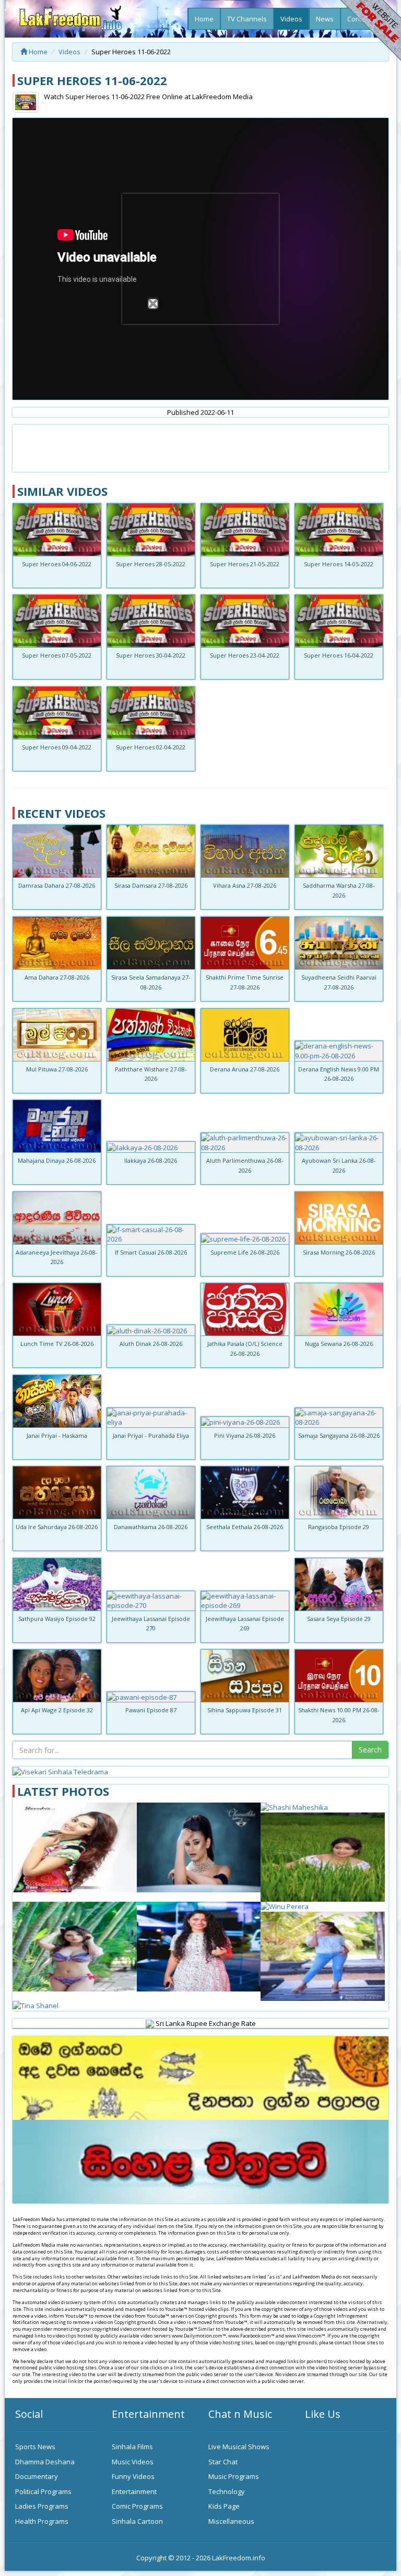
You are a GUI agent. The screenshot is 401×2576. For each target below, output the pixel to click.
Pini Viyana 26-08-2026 (245, 1435)
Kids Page (224, 2506)
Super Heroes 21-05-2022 (245, 564)
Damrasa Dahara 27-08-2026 (57, 885)
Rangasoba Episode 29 (339, 1527)
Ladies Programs (42, 2506)
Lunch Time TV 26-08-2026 (57, 1344)
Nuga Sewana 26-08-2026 (339, 1344)
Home (204, 19)
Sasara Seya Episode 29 (339, 1619)
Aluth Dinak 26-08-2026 (151, 1344)
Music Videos (133, 2462)
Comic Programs (137, 2506)
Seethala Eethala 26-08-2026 (245, 1527)
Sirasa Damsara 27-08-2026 (151, 885)
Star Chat (223, 2462)
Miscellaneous (231, 2521)
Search (370, 1750)
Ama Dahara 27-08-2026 (57, 977)
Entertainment (134, 2491)
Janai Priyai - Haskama (57, 1435)
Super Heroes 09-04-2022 (57, 747)
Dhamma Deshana (45, 2462)
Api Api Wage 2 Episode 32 (57, 1710)
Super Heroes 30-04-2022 (151, 655)
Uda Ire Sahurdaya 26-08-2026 (57, 1527)
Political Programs (43, 2491)
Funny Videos (133, 2476)
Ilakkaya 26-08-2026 (151, 1160)
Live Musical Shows (239, 2447)
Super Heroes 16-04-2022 (339, 655)
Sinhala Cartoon (137, 2521)
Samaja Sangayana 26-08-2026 (339, 1435)
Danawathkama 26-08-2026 (151, 1527)
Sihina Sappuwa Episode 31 (245, 1710)
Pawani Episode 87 (151, 1710)
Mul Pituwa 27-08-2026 (57, 1069)
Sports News (35, 2447)
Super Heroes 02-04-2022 (151, 747)
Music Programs (234, 2476)
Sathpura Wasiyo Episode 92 (57, 1619)
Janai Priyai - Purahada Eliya (151, 1435)
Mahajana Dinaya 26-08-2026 (57, 1160)
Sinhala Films (132, 2447)
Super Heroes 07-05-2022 (57, 655)
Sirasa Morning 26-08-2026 (339, 1252)
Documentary (37, 2476)
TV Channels (247, 19)
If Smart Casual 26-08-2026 (151, 1252)
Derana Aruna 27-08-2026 (245, 1069)
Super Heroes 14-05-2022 (339, 564)
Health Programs (42, 2521)
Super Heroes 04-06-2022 (57, 564)
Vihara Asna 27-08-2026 (245, 885)
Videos (291, 19)
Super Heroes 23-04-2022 (245, 655)
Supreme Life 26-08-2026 (245, 1252)
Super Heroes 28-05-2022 (151, 564)
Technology (227, 2491)
